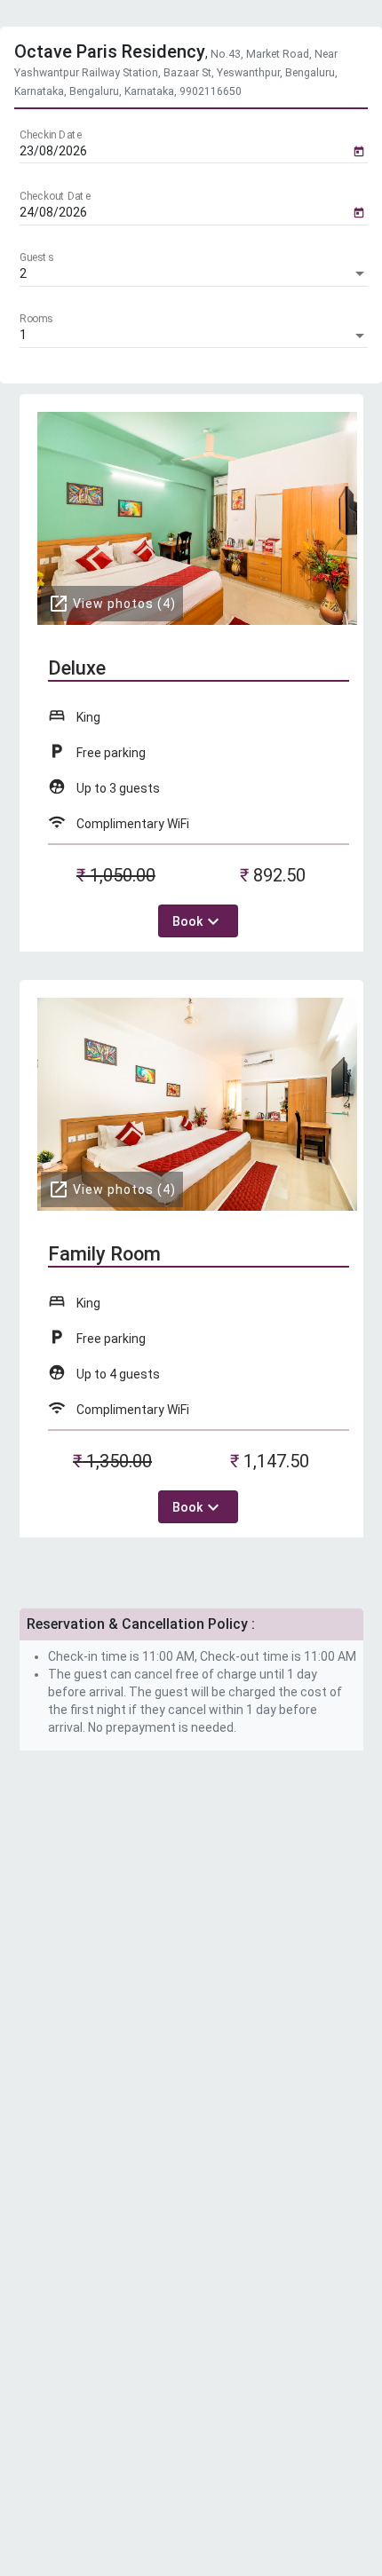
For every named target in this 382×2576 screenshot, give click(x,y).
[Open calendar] (358, 150)
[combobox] (194, 274)
